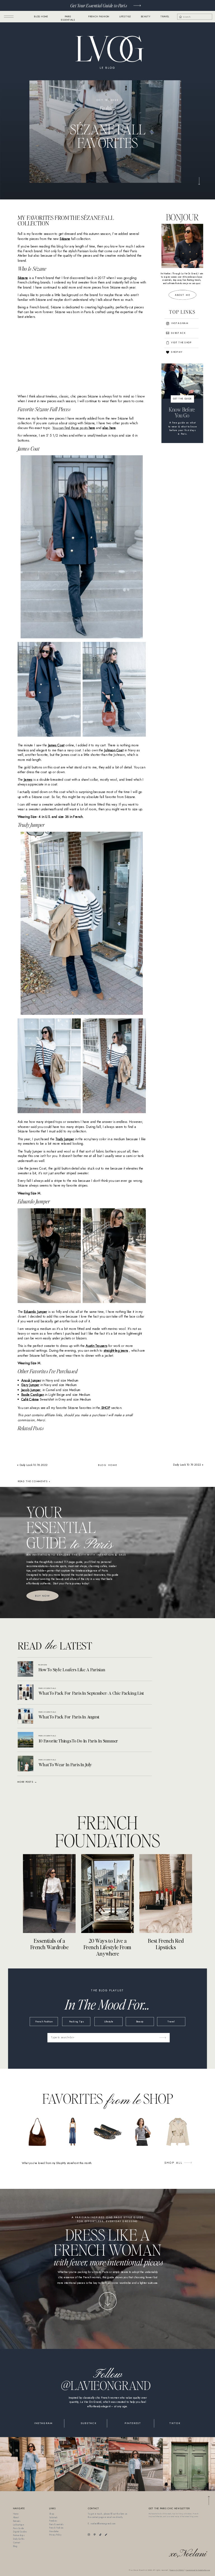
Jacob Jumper (31, 1390)
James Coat (56, 745)
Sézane (65, 238)
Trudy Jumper (65, 1139)
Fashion (107, 108)
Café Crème (30, 1399)
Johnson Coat (114, 750)
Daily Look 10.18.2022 (34, 1465)
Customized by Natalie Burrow (198, 2570)
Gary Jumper (30, 1385)
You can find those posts (74, 428)
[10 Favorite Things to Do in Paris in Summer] (25, 1740)
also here (109, 428)
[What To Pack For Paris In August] (25, 1716)
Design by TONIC (177, 2570)
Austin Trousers (96, 1346)
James (28, 779)
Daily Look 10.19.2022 (187, 1465)
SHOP (105, 1407)
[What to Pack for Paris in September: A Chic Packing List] (25, 1692)
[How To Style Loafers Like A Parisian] (25, 1669)
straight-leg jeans (116, 1350)
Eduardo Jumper (35, 1312)
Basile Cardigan (33, 1394)
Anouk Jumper (31, 1380)
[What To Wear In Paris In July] (25, 1764)
